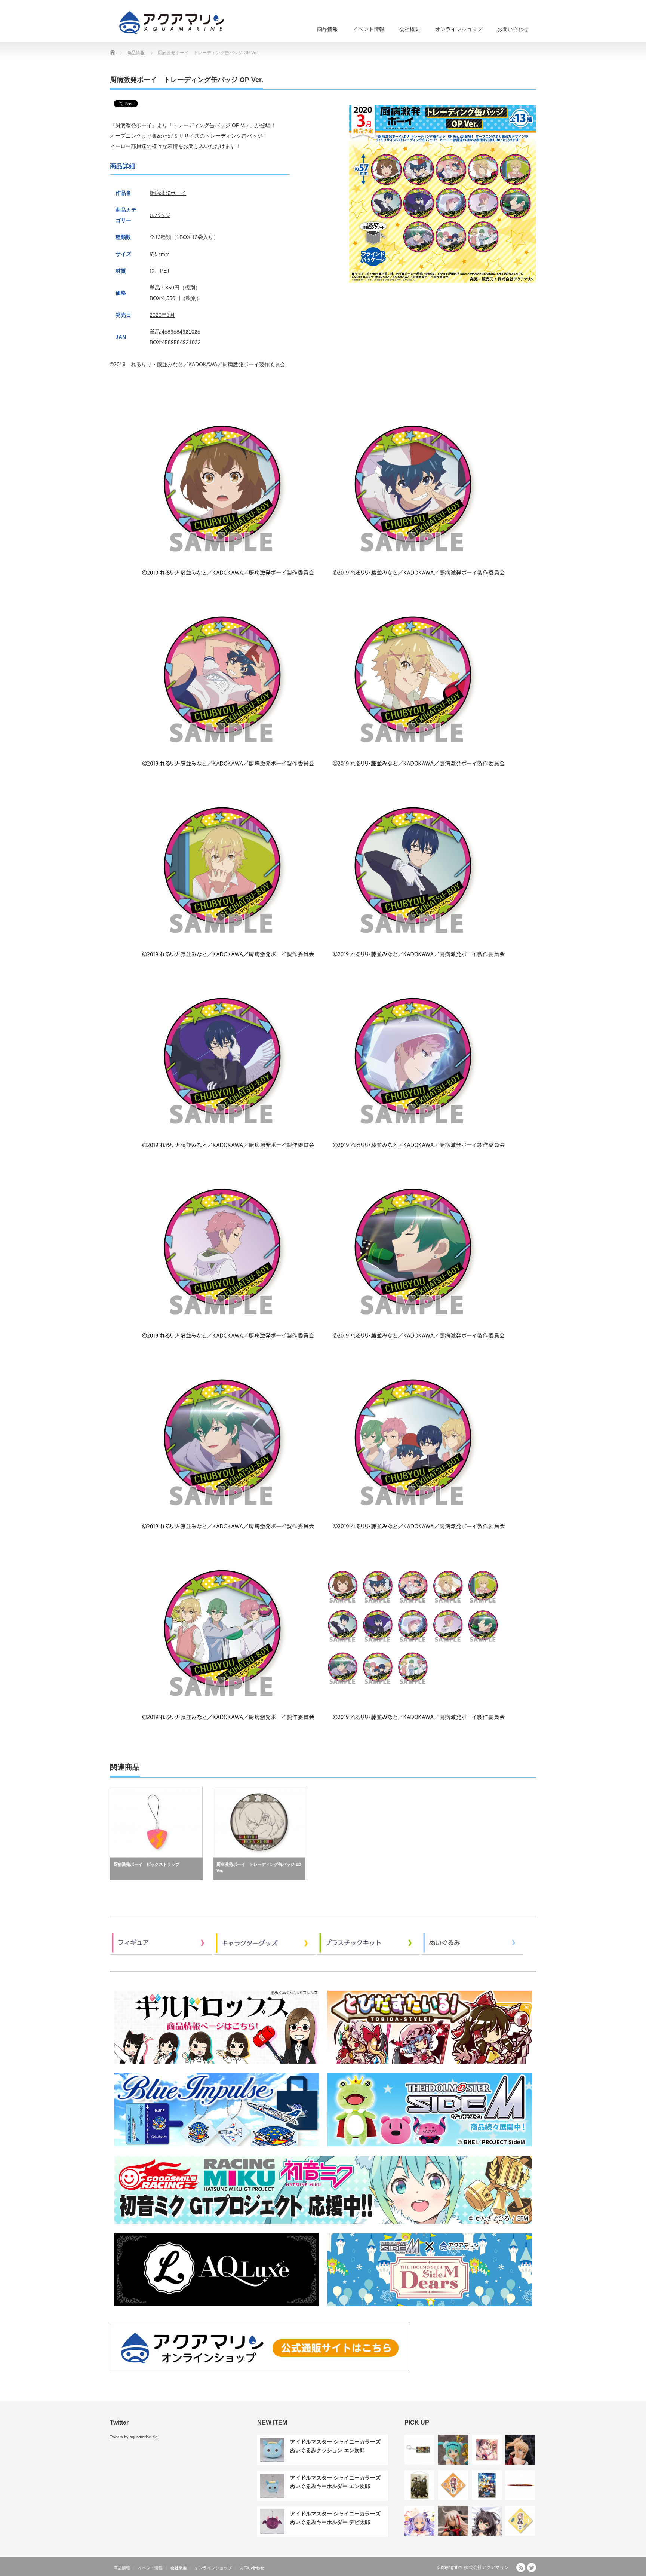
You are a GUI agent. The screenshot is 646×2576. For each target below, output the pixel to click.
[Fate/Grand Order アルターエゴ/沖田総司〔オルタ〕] (453, 2521)
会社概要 (410, 29)
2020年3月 (162, 315)
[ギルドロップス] (216, 2066)
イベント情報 (369, 29)
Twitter (532, 2567)
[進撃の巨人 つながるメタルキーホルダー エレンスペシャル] (419, 2450)
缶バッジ (160, 215)
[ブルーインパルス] (216, 2149)
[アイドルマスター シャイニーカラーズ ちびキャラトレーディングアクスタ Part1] (520, 2521)
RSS (521, 2567)
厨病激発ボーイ (168, 193)
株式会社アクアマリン (486, 2567)
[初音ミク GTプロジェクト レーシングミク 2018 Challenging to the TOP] (453, 2450)
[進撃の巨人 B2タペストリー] (419, 2485)
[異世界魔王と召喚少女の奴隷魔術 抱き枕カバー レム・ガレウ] (487, 2521)
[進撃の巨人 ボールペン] (520, 2485)
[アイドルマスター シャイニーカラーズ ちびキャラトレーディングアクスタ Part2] (453, 2485)
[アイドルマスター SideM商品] (430, 2149)
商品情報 (327, 29)
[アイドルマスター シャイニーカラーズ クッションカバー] (487, 2450)
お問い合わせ (513, 29)
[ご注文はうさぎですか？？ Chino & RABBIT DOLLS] (419, 2521)
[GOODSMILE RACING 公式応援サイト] (323, 2226)
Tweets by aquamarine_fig (134, 2437)
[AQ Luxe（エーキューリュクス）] (216, 2309)
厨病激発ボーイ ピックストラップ (147, 1864)
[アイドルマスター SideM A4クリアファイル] (487, 2485)
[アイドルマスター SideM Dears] (430, 2309)
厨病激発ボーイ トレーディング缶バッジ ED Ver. (259, 1868)
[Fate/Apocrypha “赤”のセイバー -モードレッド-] (520, 2450)
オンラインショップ (459, 29)
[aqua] (173, 22)
